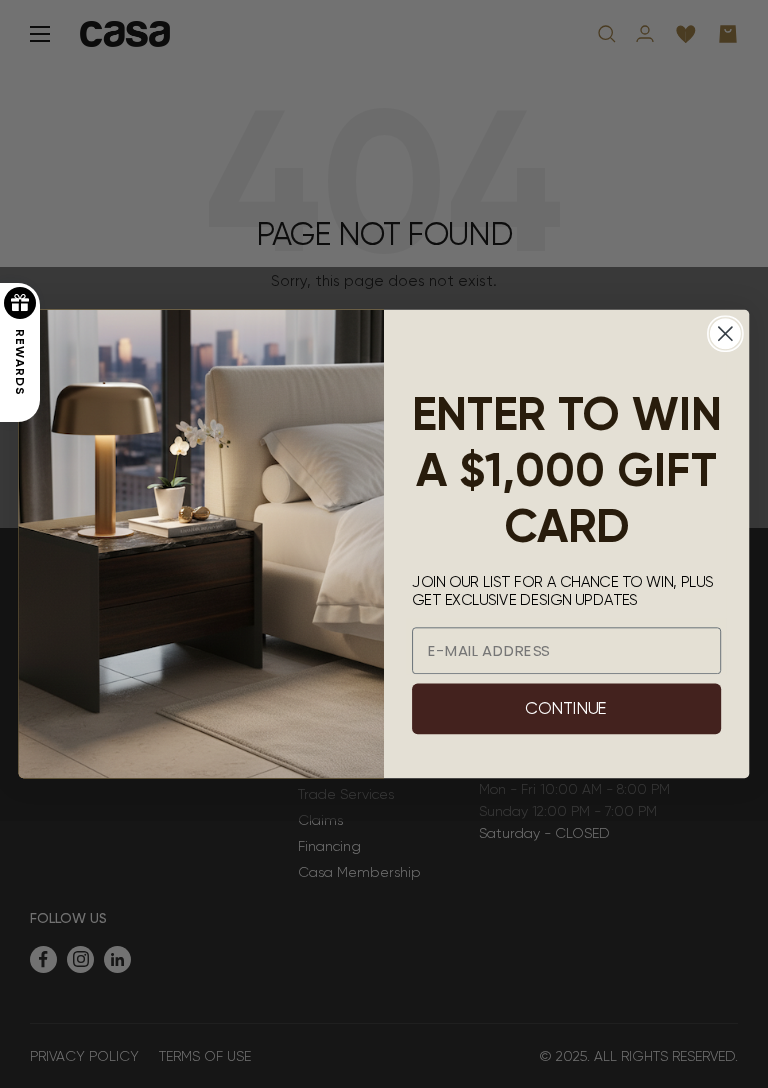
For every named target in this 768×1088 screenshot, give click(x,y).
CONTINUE (566, 709)
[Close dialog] (725, 333)
